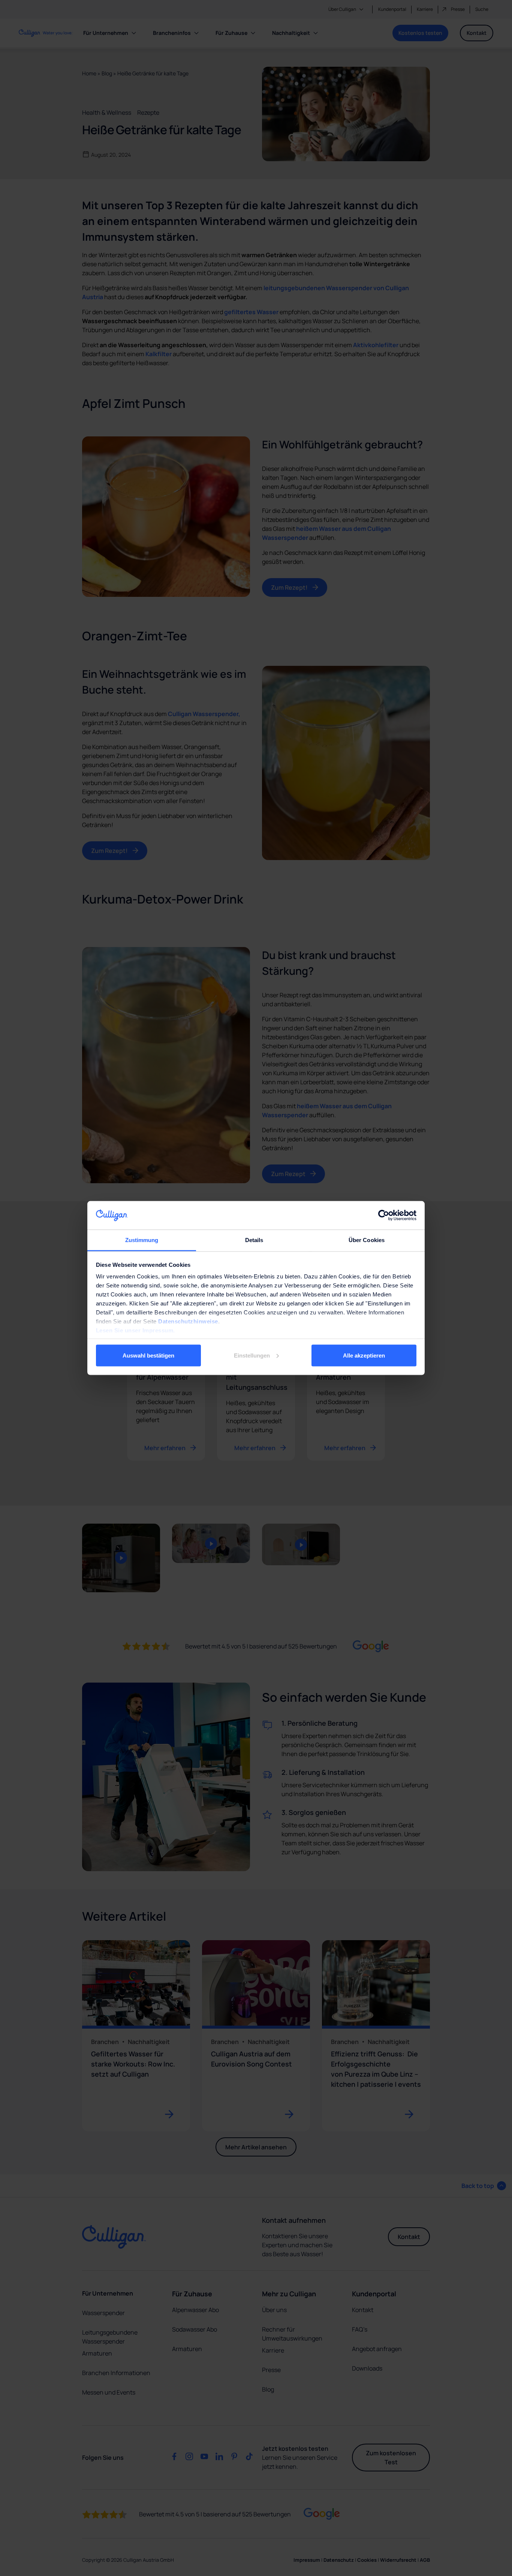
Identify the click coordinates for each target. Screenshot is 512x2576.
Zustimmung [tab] (142, 1240)
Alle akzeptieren (364, 1355)
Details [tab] (254, 1240)
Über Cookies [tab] (367, 1240)
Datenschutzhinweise (188, 1321)
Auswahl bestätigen (148, 1355)
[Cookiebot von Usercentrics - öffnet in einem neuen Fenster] (384, 1215)
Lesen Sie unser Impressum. (135, 1330)
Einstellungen (252, 1355)
